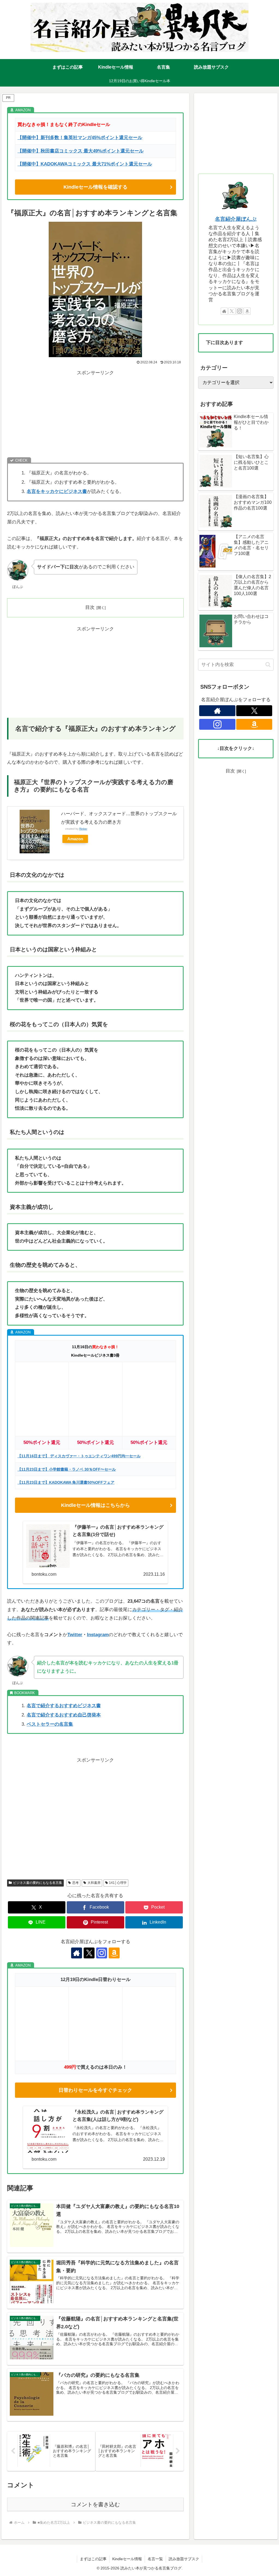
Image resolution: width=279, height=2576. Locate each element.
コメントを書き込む (95, 2504)
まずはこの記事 (93, 2559)
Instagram (98, 1635)
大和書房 (94, 1883)
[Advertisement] (95, 415)
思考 (75, 1883)
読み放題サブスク (184, 2559)
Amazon (75, 839)
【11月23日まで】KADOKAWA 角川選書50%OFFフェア (66, 1482)
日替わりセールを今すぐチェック (95, 2090)
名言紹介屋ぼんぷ (236, 219)
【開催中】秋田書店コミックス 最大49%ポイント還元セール (81, 151)
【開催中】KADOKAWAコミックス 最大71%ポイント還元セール (85, 164)
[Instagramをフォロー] (102, 1953)
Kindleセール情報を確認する (95, 187)
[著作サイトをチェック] (77, 1953)
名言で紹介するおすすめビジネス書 (64, 1706)
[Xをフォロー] (89, 1953)
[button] (268, 665)
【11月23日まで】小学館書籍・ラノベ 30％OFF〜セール (67, 1469)
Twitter (75, 1635)
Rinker (83, 829)
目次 (90, 607)
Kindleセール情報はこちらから (95, 1505)
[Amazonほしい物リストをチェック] (114, 1953)
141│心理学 (118, 1883)
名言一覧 (155, 2559)
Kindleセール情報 (127, 2559)
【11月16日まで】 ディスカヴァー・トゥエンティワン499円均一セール (79, 1456)
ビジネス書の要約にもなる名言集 (38, 1883)
